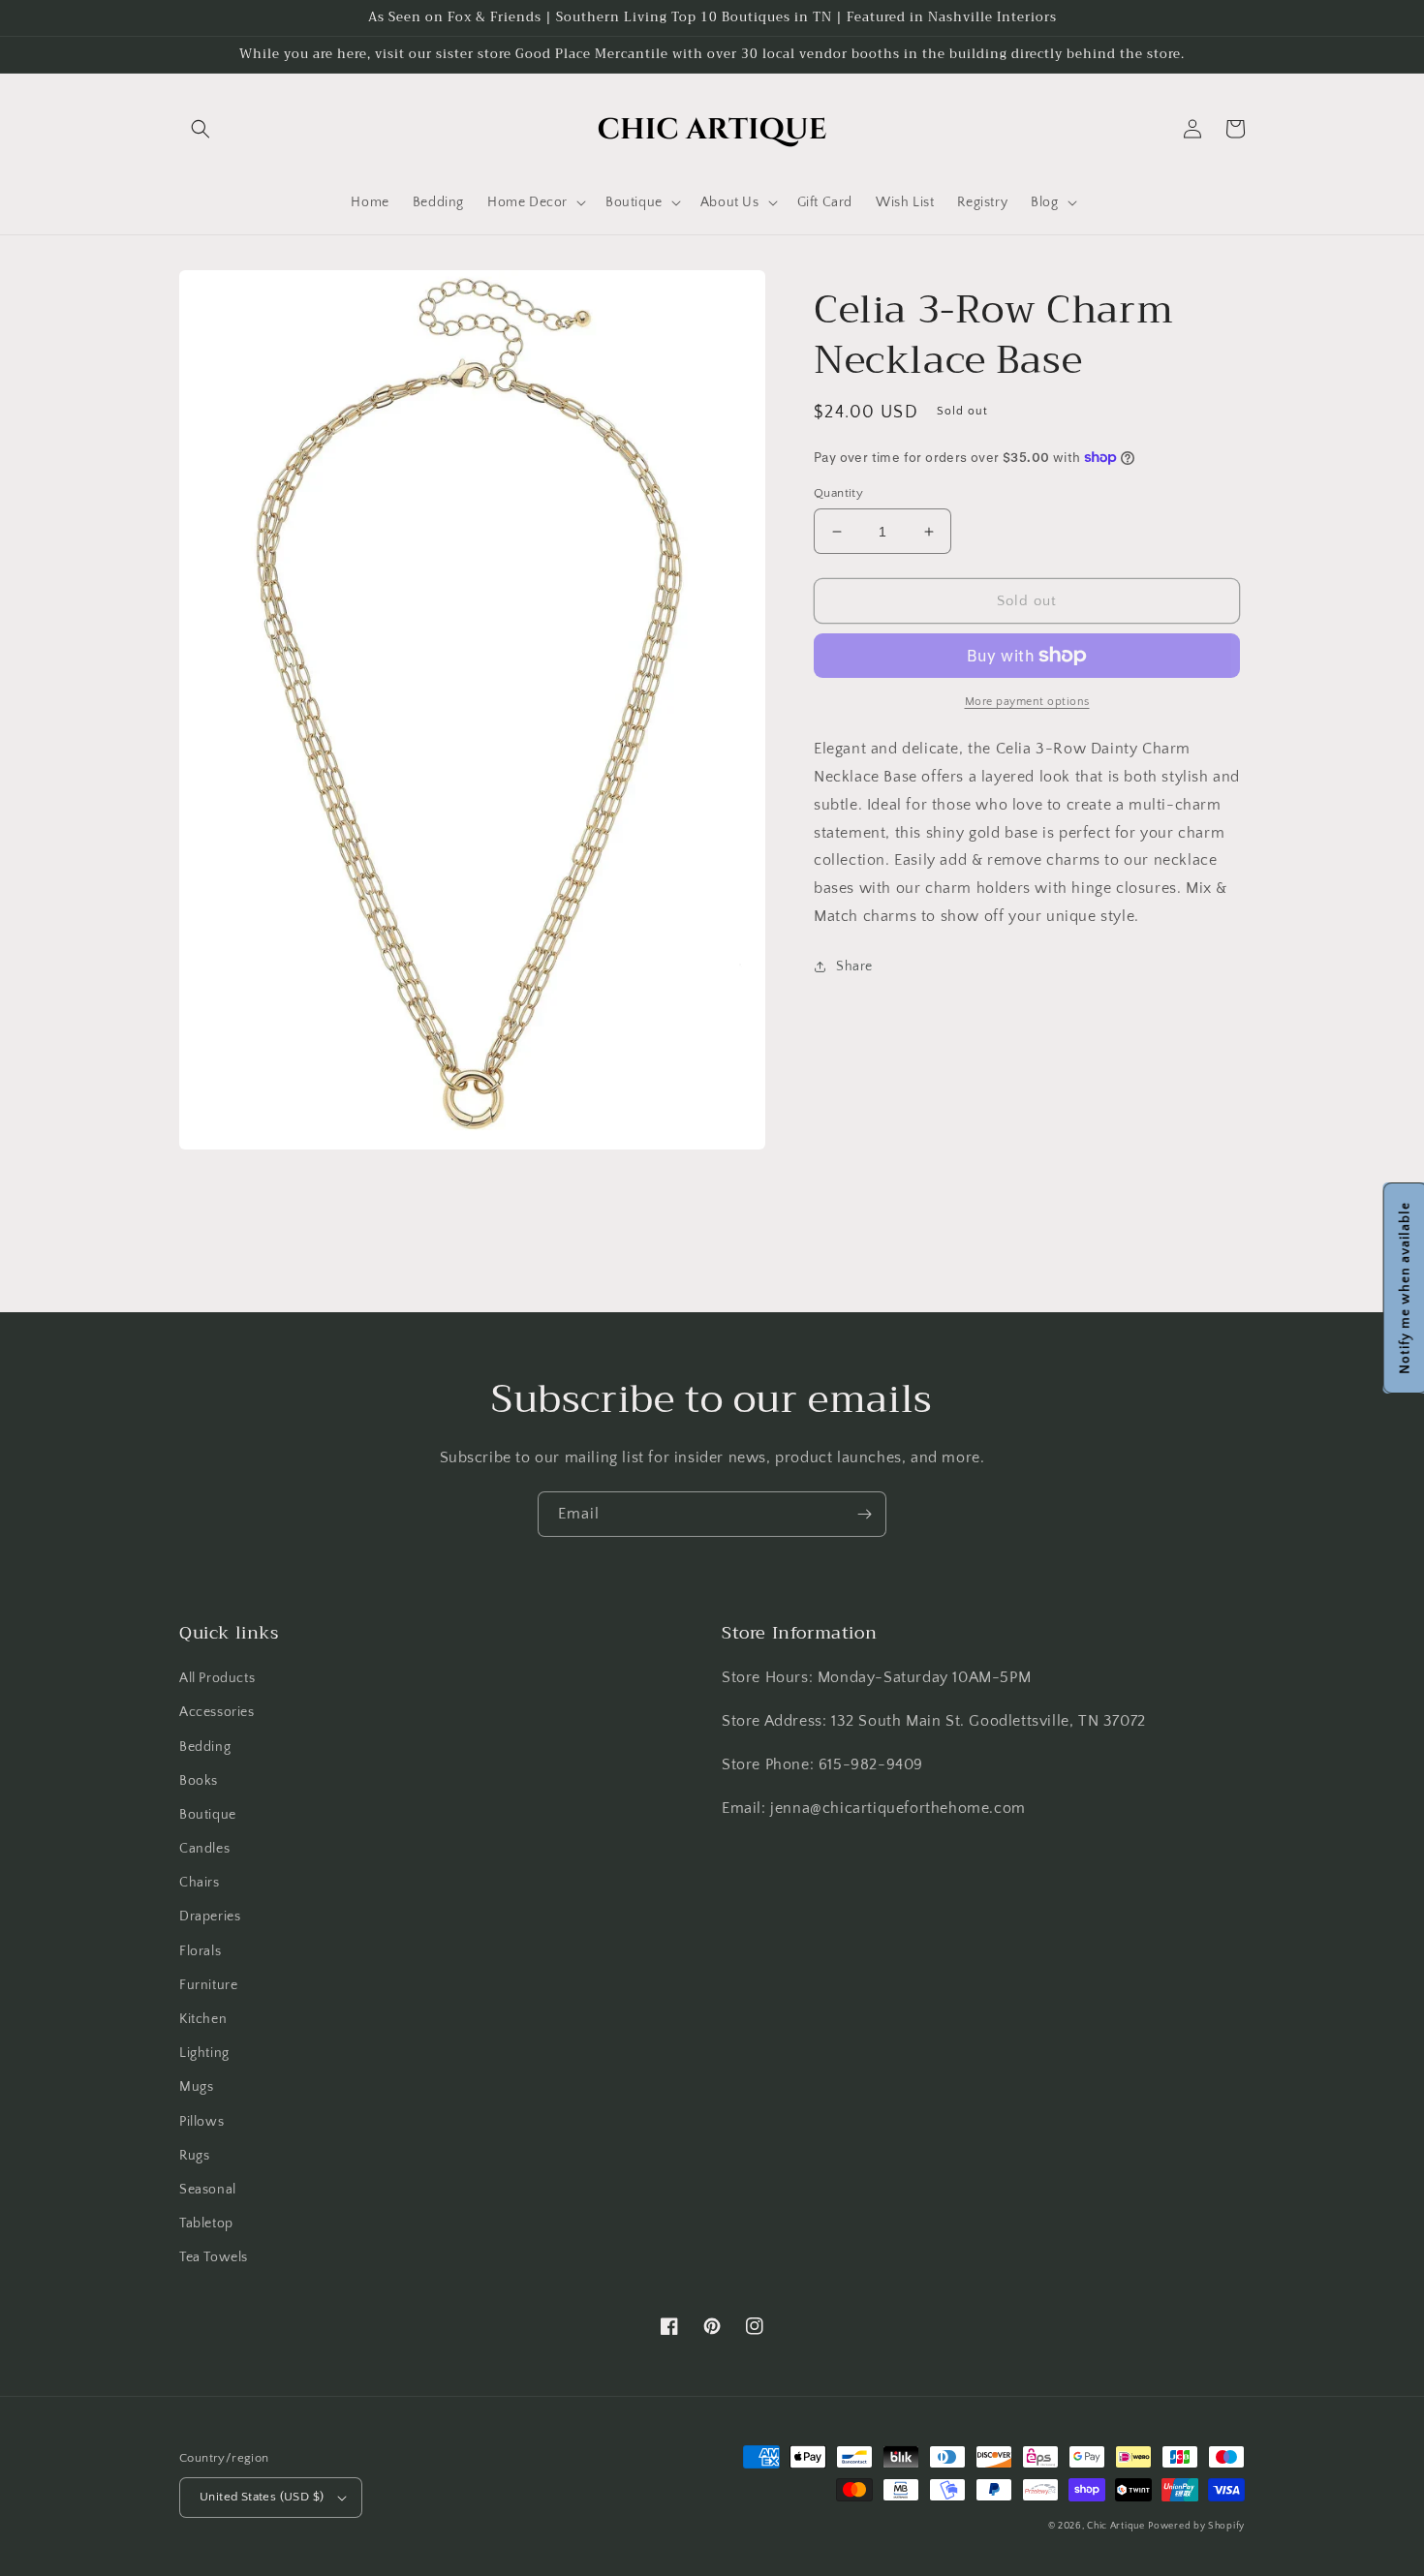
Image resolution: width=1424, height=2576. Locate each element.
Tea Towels (214, 2257)
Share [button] (854, 966)
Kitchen (203, 2019)
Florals (200, 1951)
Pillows (201, 2122)
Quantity (838, 493)
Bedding (205, 1747)
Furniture (208, 1985)
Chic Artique (1115, 2526)
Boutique (208, 1815)
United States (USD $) (262, 2497)
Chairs (200, 1883)
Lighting (204, 2053)
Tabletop (206, 2223)
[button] (201, 129)
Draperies (210, 1917)
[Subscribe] (864, 1514)
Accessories (217, 1712)
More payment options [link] (1027, 702)
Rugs (194, 2156)
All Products (217, 1678)
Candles (204, 1849)
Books (199, 1781)
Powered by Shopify (1196, 2526)
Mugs (196, 2087)
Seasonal (208, 2190)
